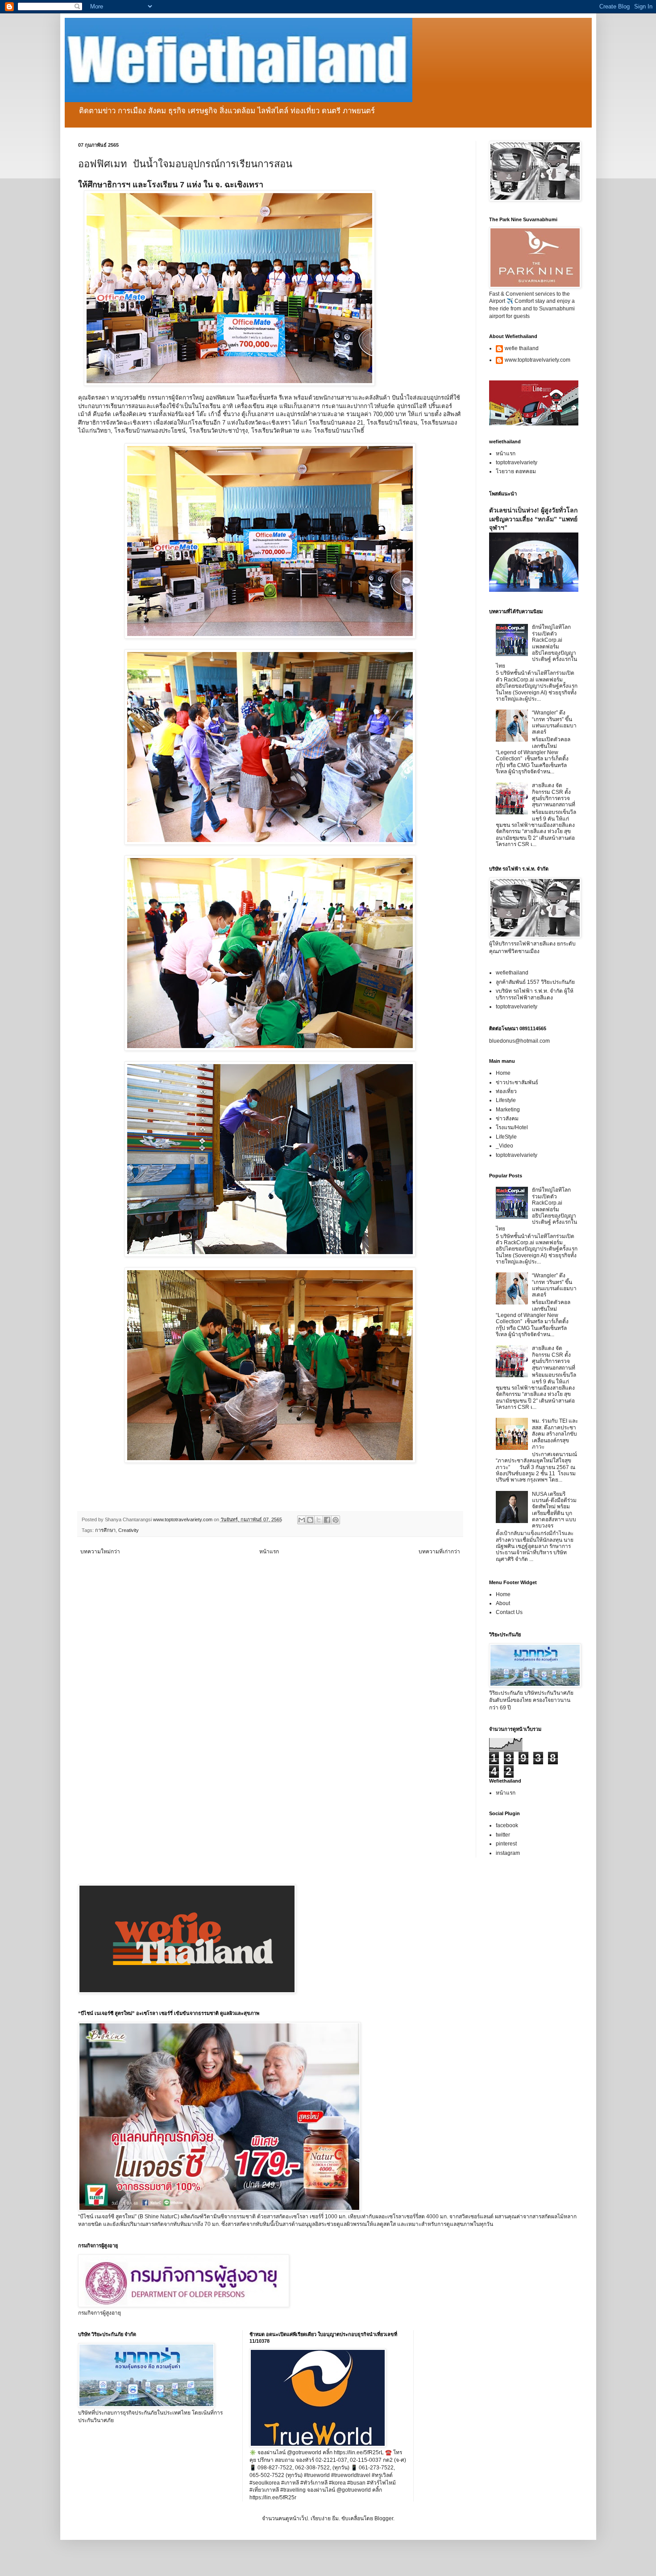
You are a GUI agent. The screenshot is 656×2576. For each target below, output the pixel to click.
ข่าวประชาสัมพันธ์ (517, 1082)
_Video (504, 1146)
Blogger (384, 2518)
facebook (507, 1825)
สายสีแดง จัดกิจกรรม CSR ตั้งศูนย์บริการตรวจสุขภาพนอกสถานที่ (554, 795)
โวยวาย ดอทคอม (516, 471)
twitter (503, 1835)
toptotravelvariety (517, 462)
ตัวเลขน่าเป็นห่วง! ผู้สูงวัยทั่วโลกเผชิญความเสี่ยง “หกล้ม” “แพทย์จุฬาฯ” (534, 519)
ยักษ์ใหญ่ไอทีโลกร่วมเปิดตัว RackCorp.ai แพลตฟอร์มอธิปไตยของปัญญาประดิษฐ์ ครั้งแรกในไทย (537, 646)
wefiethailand (512, 973)
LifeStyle (506, 1137)
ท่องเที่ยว (506, 1091)
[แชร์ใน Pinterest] (336, 1520)
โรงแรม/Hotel (512, 1127)
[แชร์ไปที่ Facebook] (327, 1520)
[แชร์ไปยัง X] (319, 1520)
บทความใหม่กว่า (100, 1552)
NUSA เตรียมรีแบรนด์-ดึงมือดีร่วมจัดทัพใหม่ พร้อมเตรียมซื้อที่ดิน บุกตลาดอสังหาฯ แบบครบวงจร (554, 1510)
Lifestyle (506, 1100)
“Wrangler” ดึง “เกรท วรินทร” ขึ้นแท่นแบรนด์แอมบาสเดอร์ (554, 722)
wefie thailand (522, 348)
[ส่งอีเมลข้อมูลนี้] (302, 1520)
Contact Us (509, 1612)
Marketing (508, 1110)
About (503, 1603)
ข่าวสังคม (507, 1119)
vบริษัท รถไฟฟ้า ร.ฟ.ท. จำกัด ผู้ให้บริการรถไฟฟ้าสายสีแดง (535, 994)
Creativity (129, 1530)
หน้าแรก (269, 1552)
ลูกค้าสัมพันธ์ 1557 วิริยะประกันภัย (535, 982)
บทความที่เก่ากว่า (439, 1552)
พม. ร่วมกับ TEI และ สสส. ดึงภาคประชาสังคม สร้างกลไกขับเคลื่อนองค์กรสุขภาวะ (555, 1434)
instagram (508, 1853)
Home (503, 1073)
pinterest (506, 1844)
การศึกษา (105, 1530)
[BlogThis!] (310, 1520)
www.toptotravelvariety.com (538, 360)
